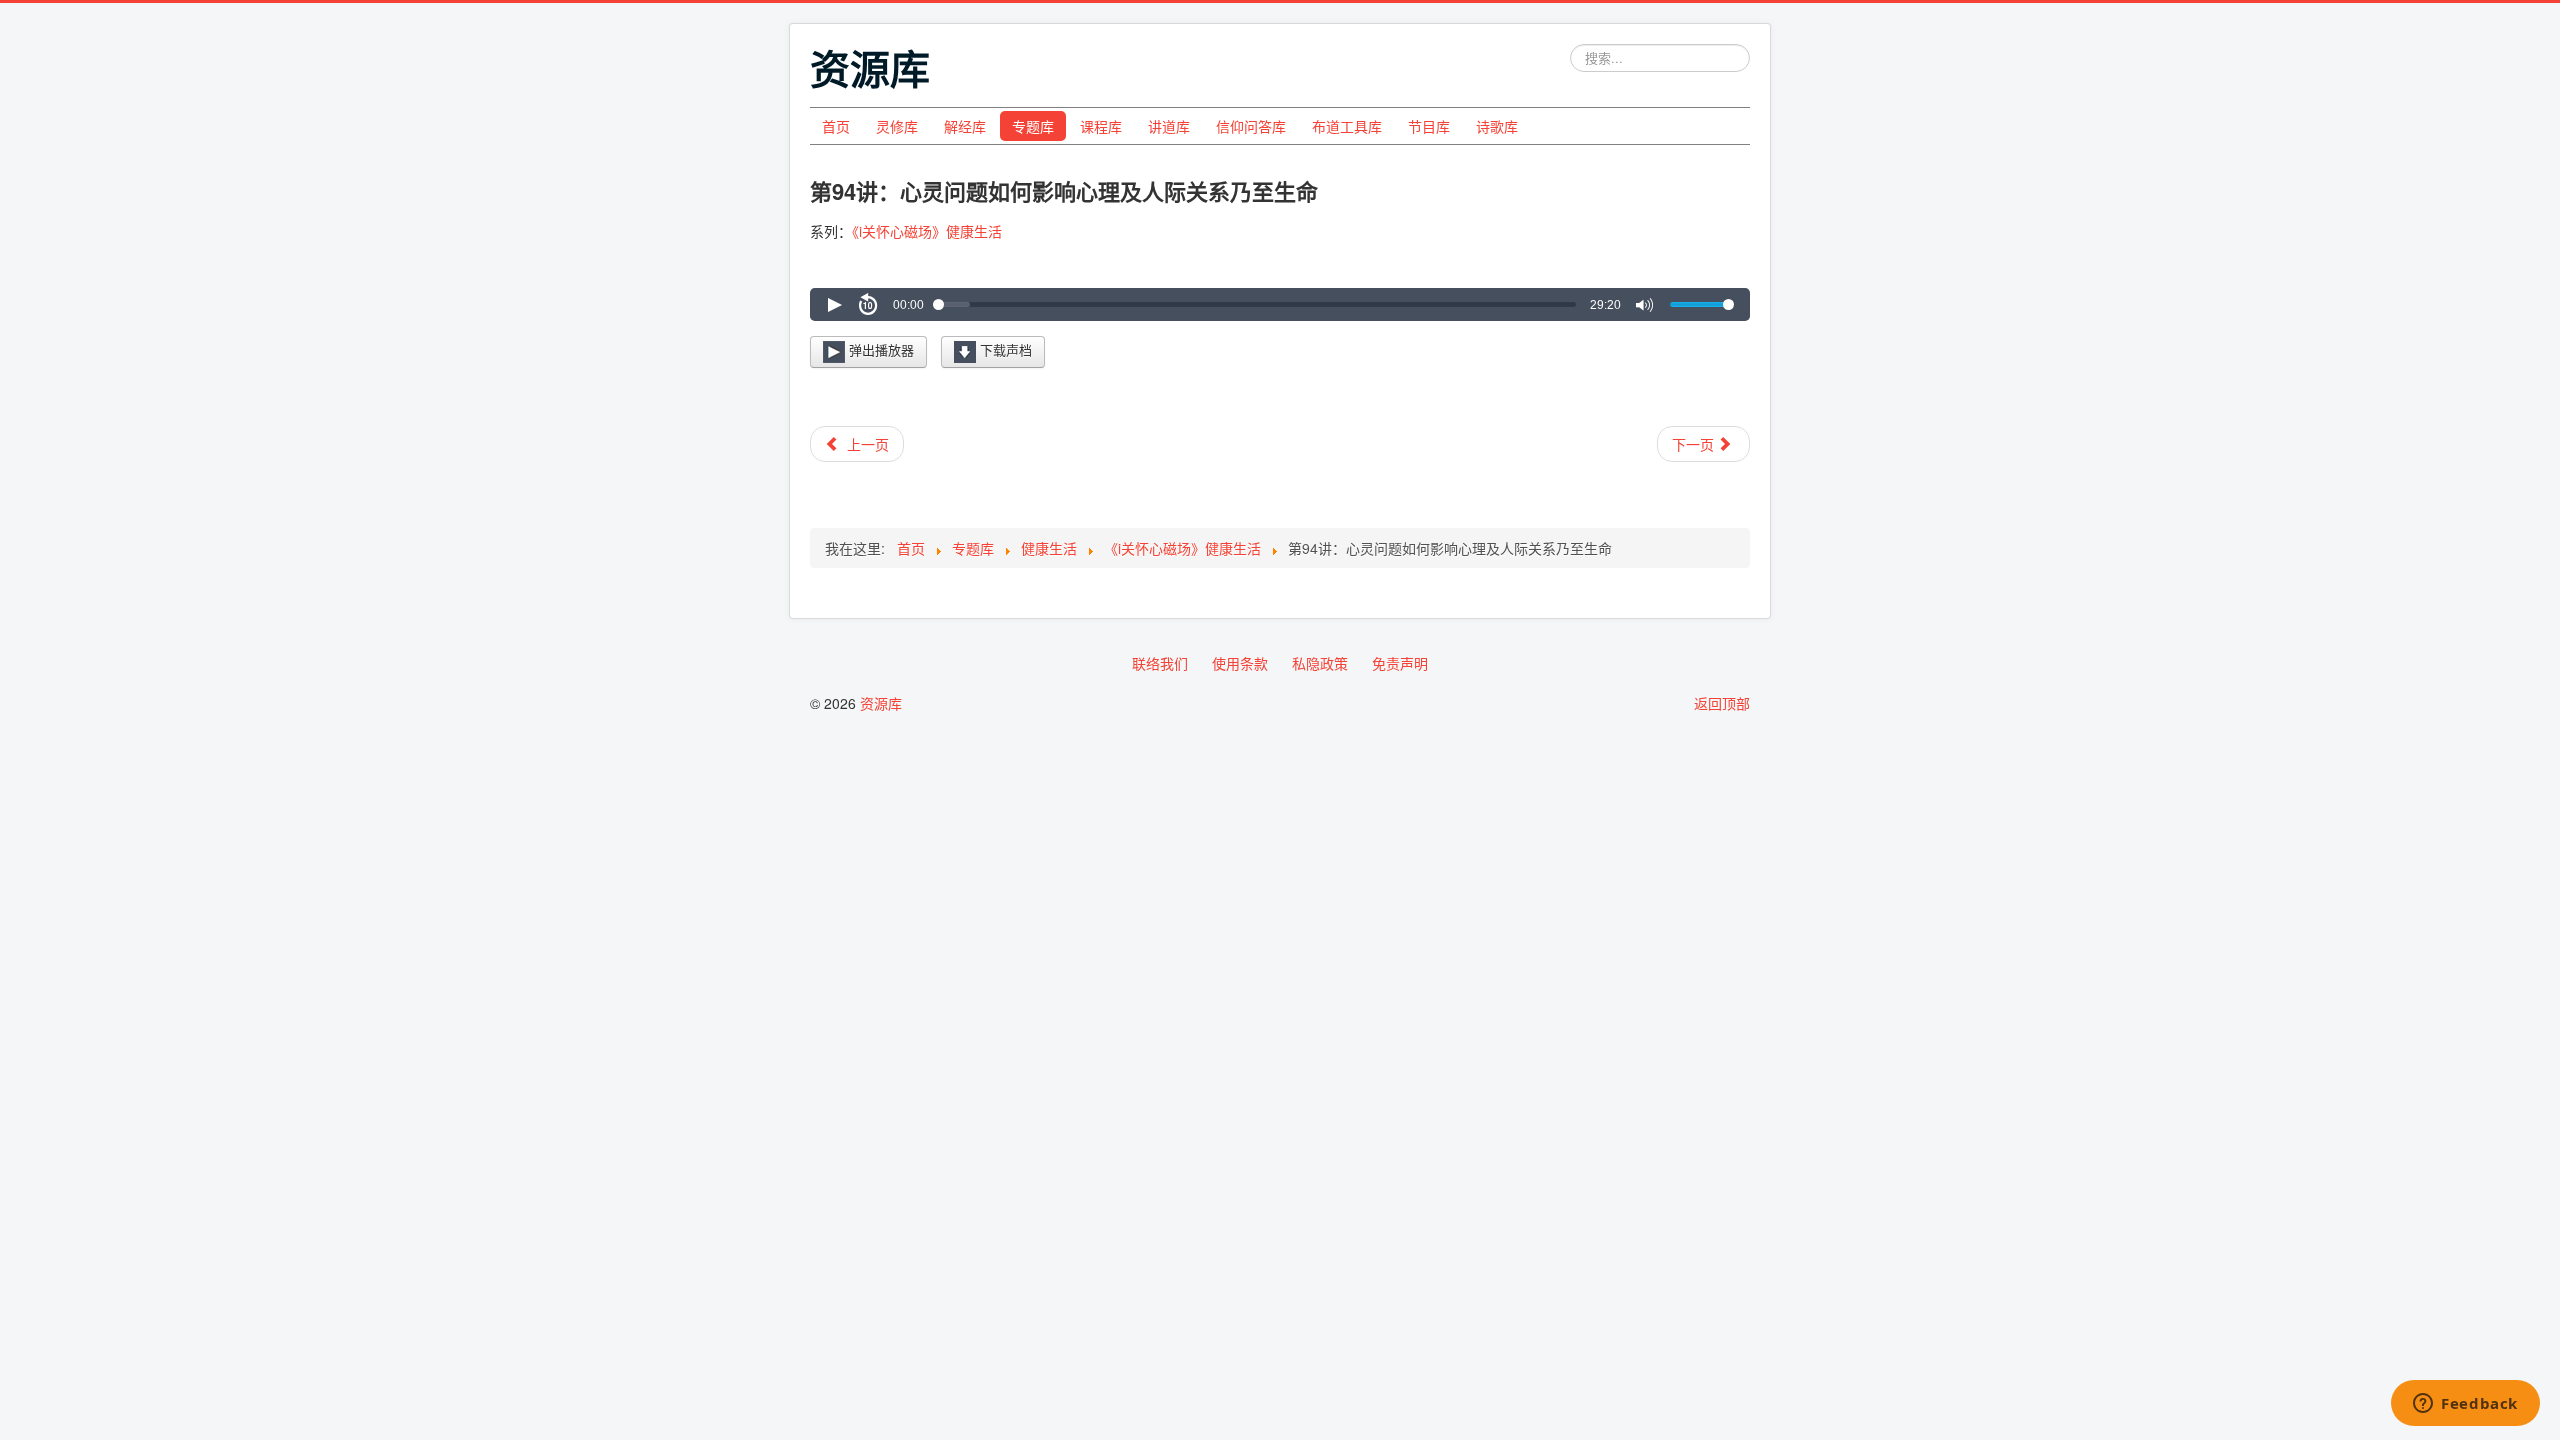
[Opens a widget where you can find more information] (2465, 1405)
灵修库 (897, 126)
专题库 (1033, 126)
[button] (834, 305)
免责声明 (1400, 663)
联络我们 (1160, 663)
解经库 (965, 126)
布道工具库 (1347, 126)
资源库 (881, 703)
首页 (836, 126)
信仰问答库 (1251, 126)
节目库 (1429, 126)
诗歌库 (1497, 126)
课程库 (1101, 126)
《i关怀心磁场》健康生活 (927, 231)
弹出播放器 (879, 349)
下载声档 (1004, 349)
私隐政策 (1320, 663)
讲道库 (1169, 126)
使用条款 (1240, 663)
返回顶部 (1722, 703)
